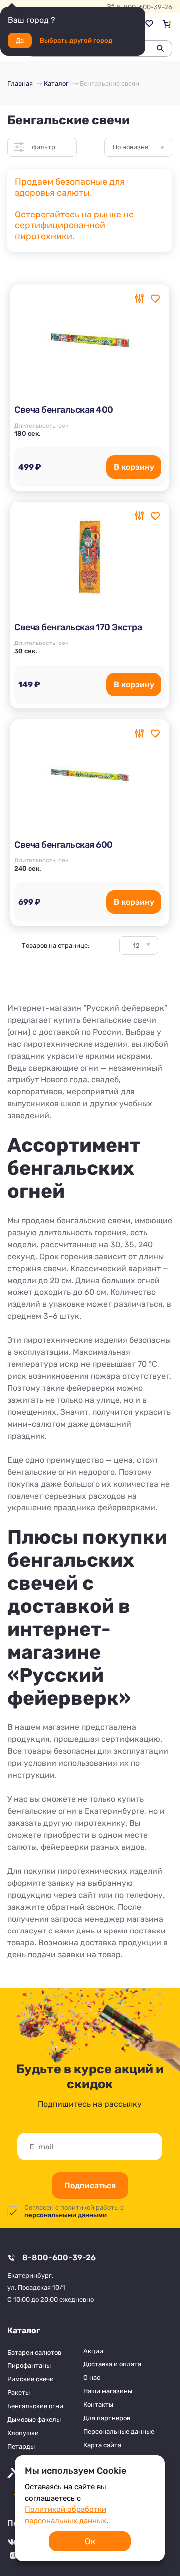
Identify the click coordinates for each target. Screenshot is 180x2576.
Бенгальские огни (35, 2406)
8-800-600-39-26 (59, 2257)
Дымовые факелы (34, 2420)
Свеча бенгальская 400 (64, 410)
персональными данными (66, 2215)
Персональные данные (119, 2432)
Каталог (24, 2330)
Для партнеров (107, 2418)
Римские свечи (31, 2379)
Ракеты (19, 2393)
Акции (93, 2351)
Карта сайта (102, 2445)
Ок (90, 2541)
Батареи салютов (34, 2352)
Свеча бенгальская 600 (64, 845)
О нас (92, 2378)
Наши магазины (108, 2391)
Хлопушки (23, 2433)
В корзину (134, 467)
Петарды (21, 2447)
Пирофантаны (29, 2366)
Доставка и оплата (112, 2364)
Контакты (98, 2405)
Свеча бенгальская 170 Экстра (78, 627)
